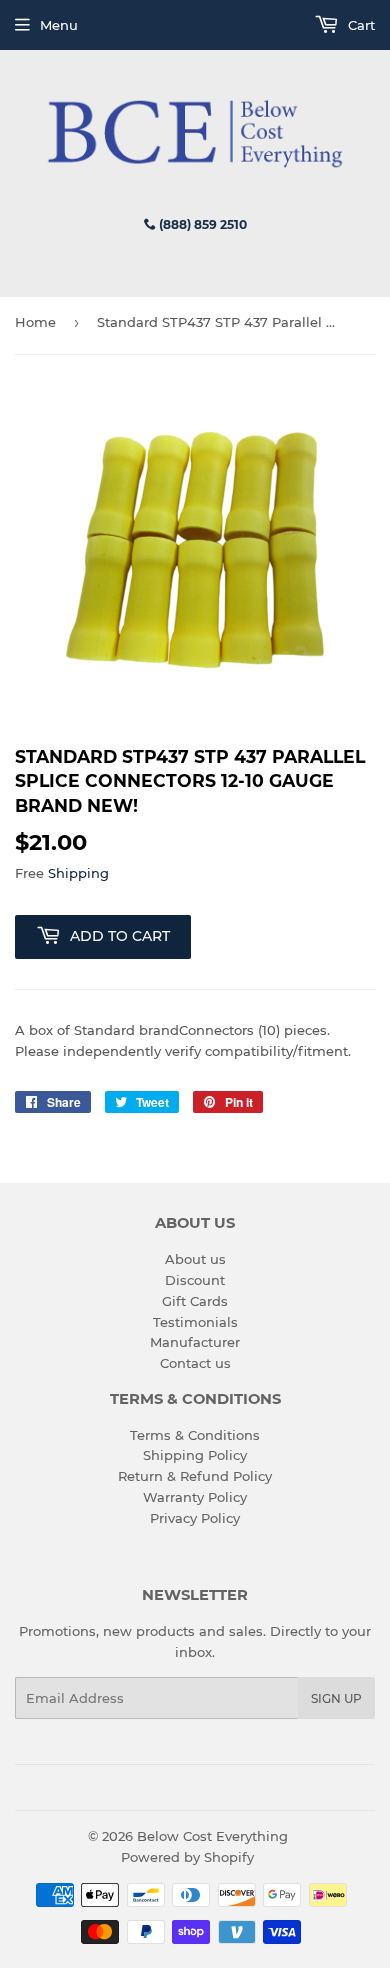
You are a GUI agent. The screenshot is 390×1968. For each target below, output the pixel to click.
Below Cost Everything (212, 1836)
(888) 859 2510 (201, 224)
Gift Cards (195, 1301)
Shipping (78, 873)
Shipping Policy (195, 1455)
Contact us (195, 1363)
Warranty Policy (195, 1497)
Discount (195, 1280)
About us (195, 1259)
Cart (359, 25)
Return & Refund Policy (195, 1476)
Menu (59, 25)
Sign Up (336, 1698)
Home (35, 322)
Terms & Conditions (195, 1435)
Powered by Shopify (187, 1857)
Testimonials (195, 1322)
